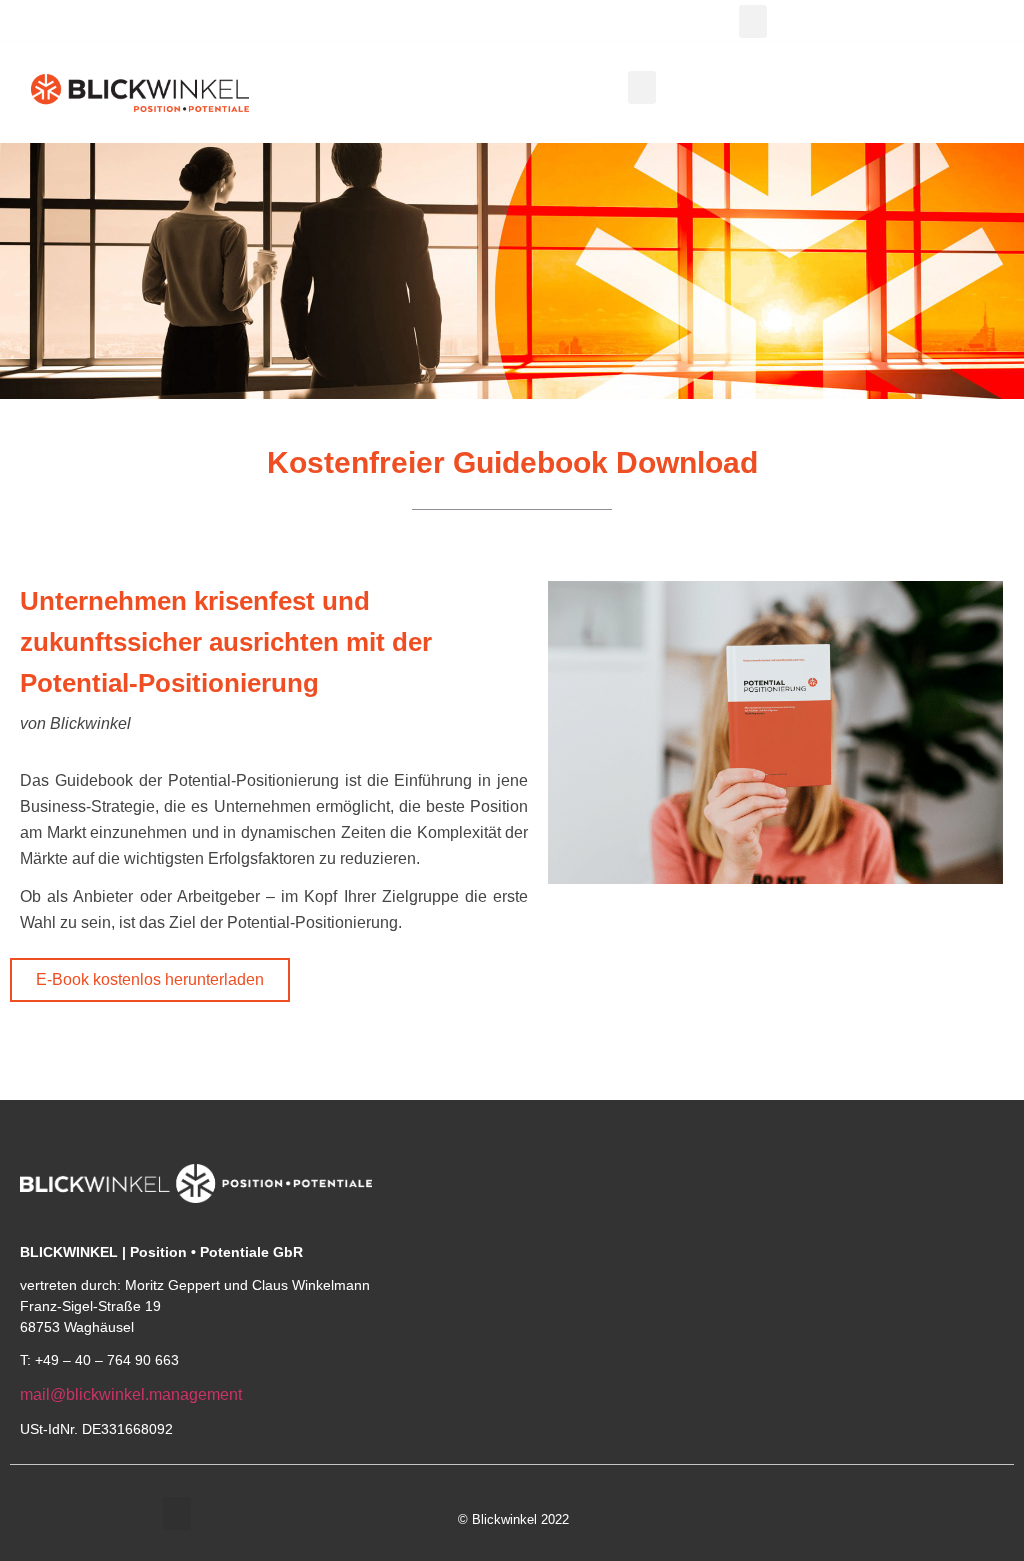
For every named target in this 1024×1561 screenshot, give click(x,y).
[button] (753, 21)
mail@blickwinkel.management (131, 1394)
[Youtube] (957, 1518)
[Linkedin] (990, 1518)
